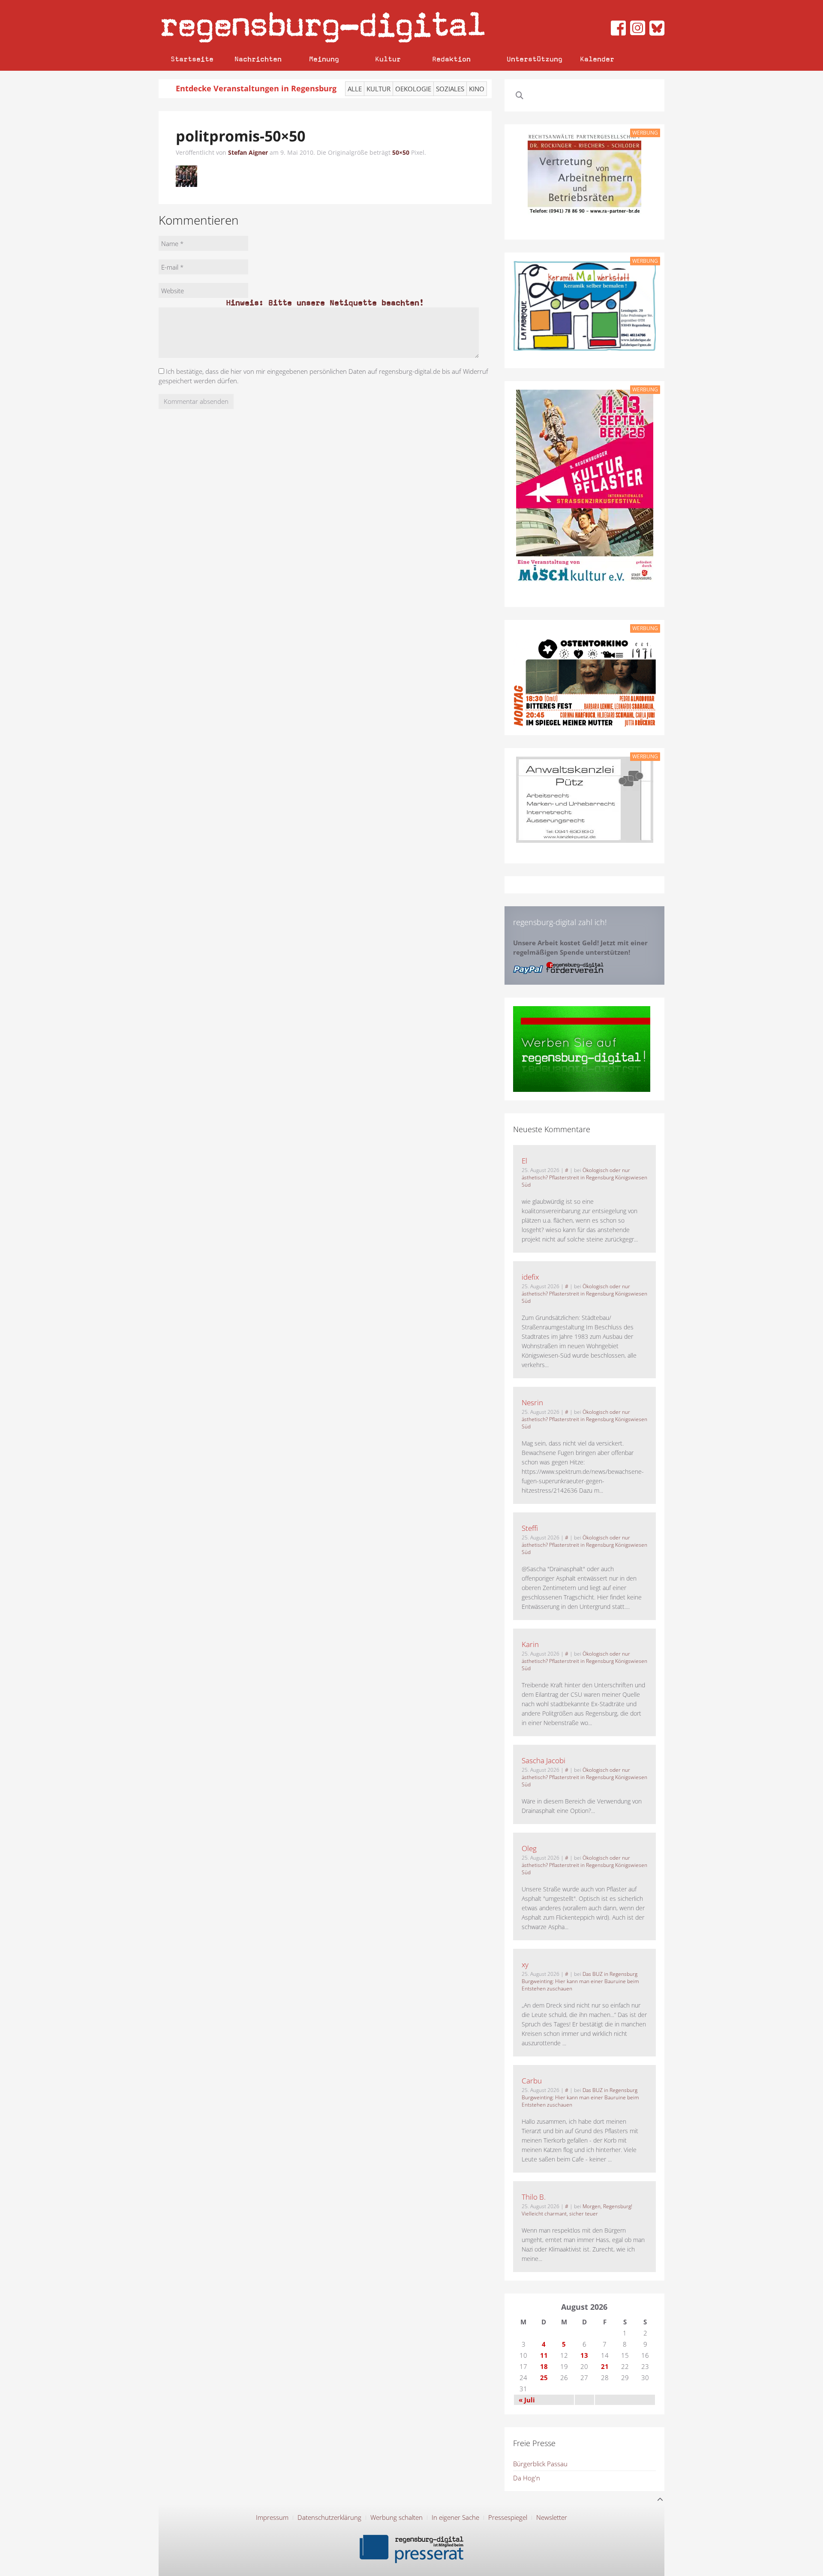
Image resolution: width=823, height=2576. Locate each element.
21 (605, 2366)
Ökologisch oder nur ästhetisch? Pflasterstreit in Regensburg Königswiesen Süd (584, 1177)
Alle (355, 89)
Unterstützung (535, 59)
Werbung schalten (396, 2517)
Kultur (388, 59)
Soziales (450, 89)
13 (584, 2355)
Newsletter (552, 2517)
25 (544, 2378)
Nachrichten (258, 59)
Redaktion (451, 59)
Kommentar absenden (196, 401)
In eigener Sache (455, 2517)
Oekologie (413, 89)
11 (544, 2355)
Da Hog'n (527, 2478)
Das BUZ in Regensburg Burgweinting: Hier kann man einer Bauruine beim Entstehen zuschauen (580, 1981)
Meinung (324, 59)
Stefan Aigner (248, 152)
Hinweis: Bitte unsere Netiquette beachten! (325, 302)
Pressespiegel (508, 2517)
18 (544, 2366)
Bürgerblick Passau (540, 2464)
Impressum (272, 2517)
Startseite (192, 59)
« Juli (527, 2400)
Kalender (597, 59)
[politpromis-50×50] (186, 175)
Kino (477, 89)
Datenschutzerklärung (329, 2517)
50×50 (401, 152)
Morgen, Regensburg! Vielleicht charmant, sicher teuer (577, 2210)
